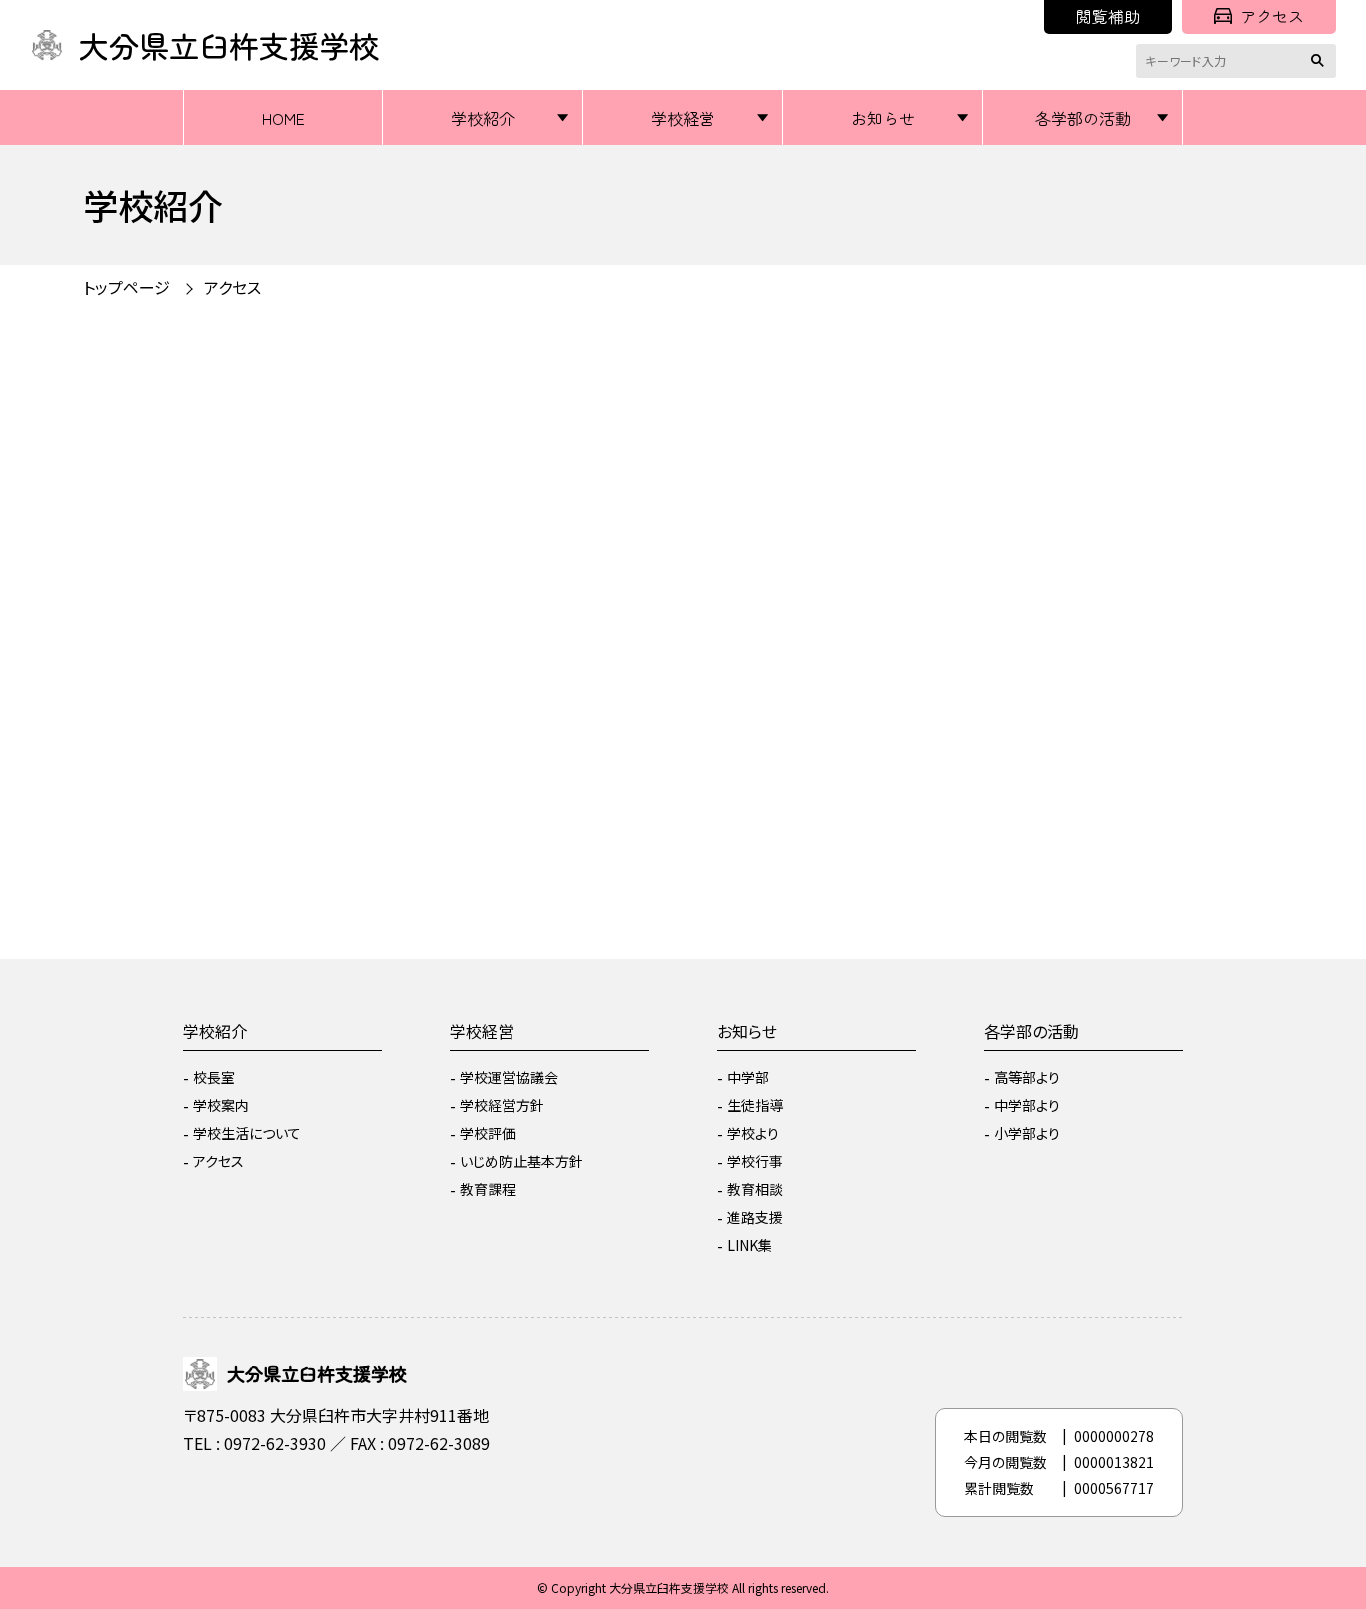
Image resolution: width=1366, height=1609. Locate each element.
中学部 (748, 1077)
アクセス (1272, 16)
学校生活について (247, 1133)
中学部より (1027, 1105)
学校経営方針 (502, 1105)
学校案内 (221, 1105)
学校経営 (683, 118)
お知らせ (883, 118)
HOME (283, 118)
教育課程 (488, 1189)
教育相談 (755, 1189)
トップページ (126, 287)
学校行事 (755, 1161)
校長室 (214, 1077)
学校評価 (488, 1133)
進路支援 (755, 1217)
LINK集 (749, 1245)
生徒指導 (755, 1105)
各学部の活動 (1083, 118)
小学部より (1027, 1133)
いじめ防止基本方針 (521, 1161)
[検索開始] (1321, 61)
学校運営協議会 (509, 1077)
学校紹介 (483, 118)
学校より (753, 1133)
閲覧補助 (1108, 16)
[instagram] (203, 1497)
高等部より (1027, 1077)
